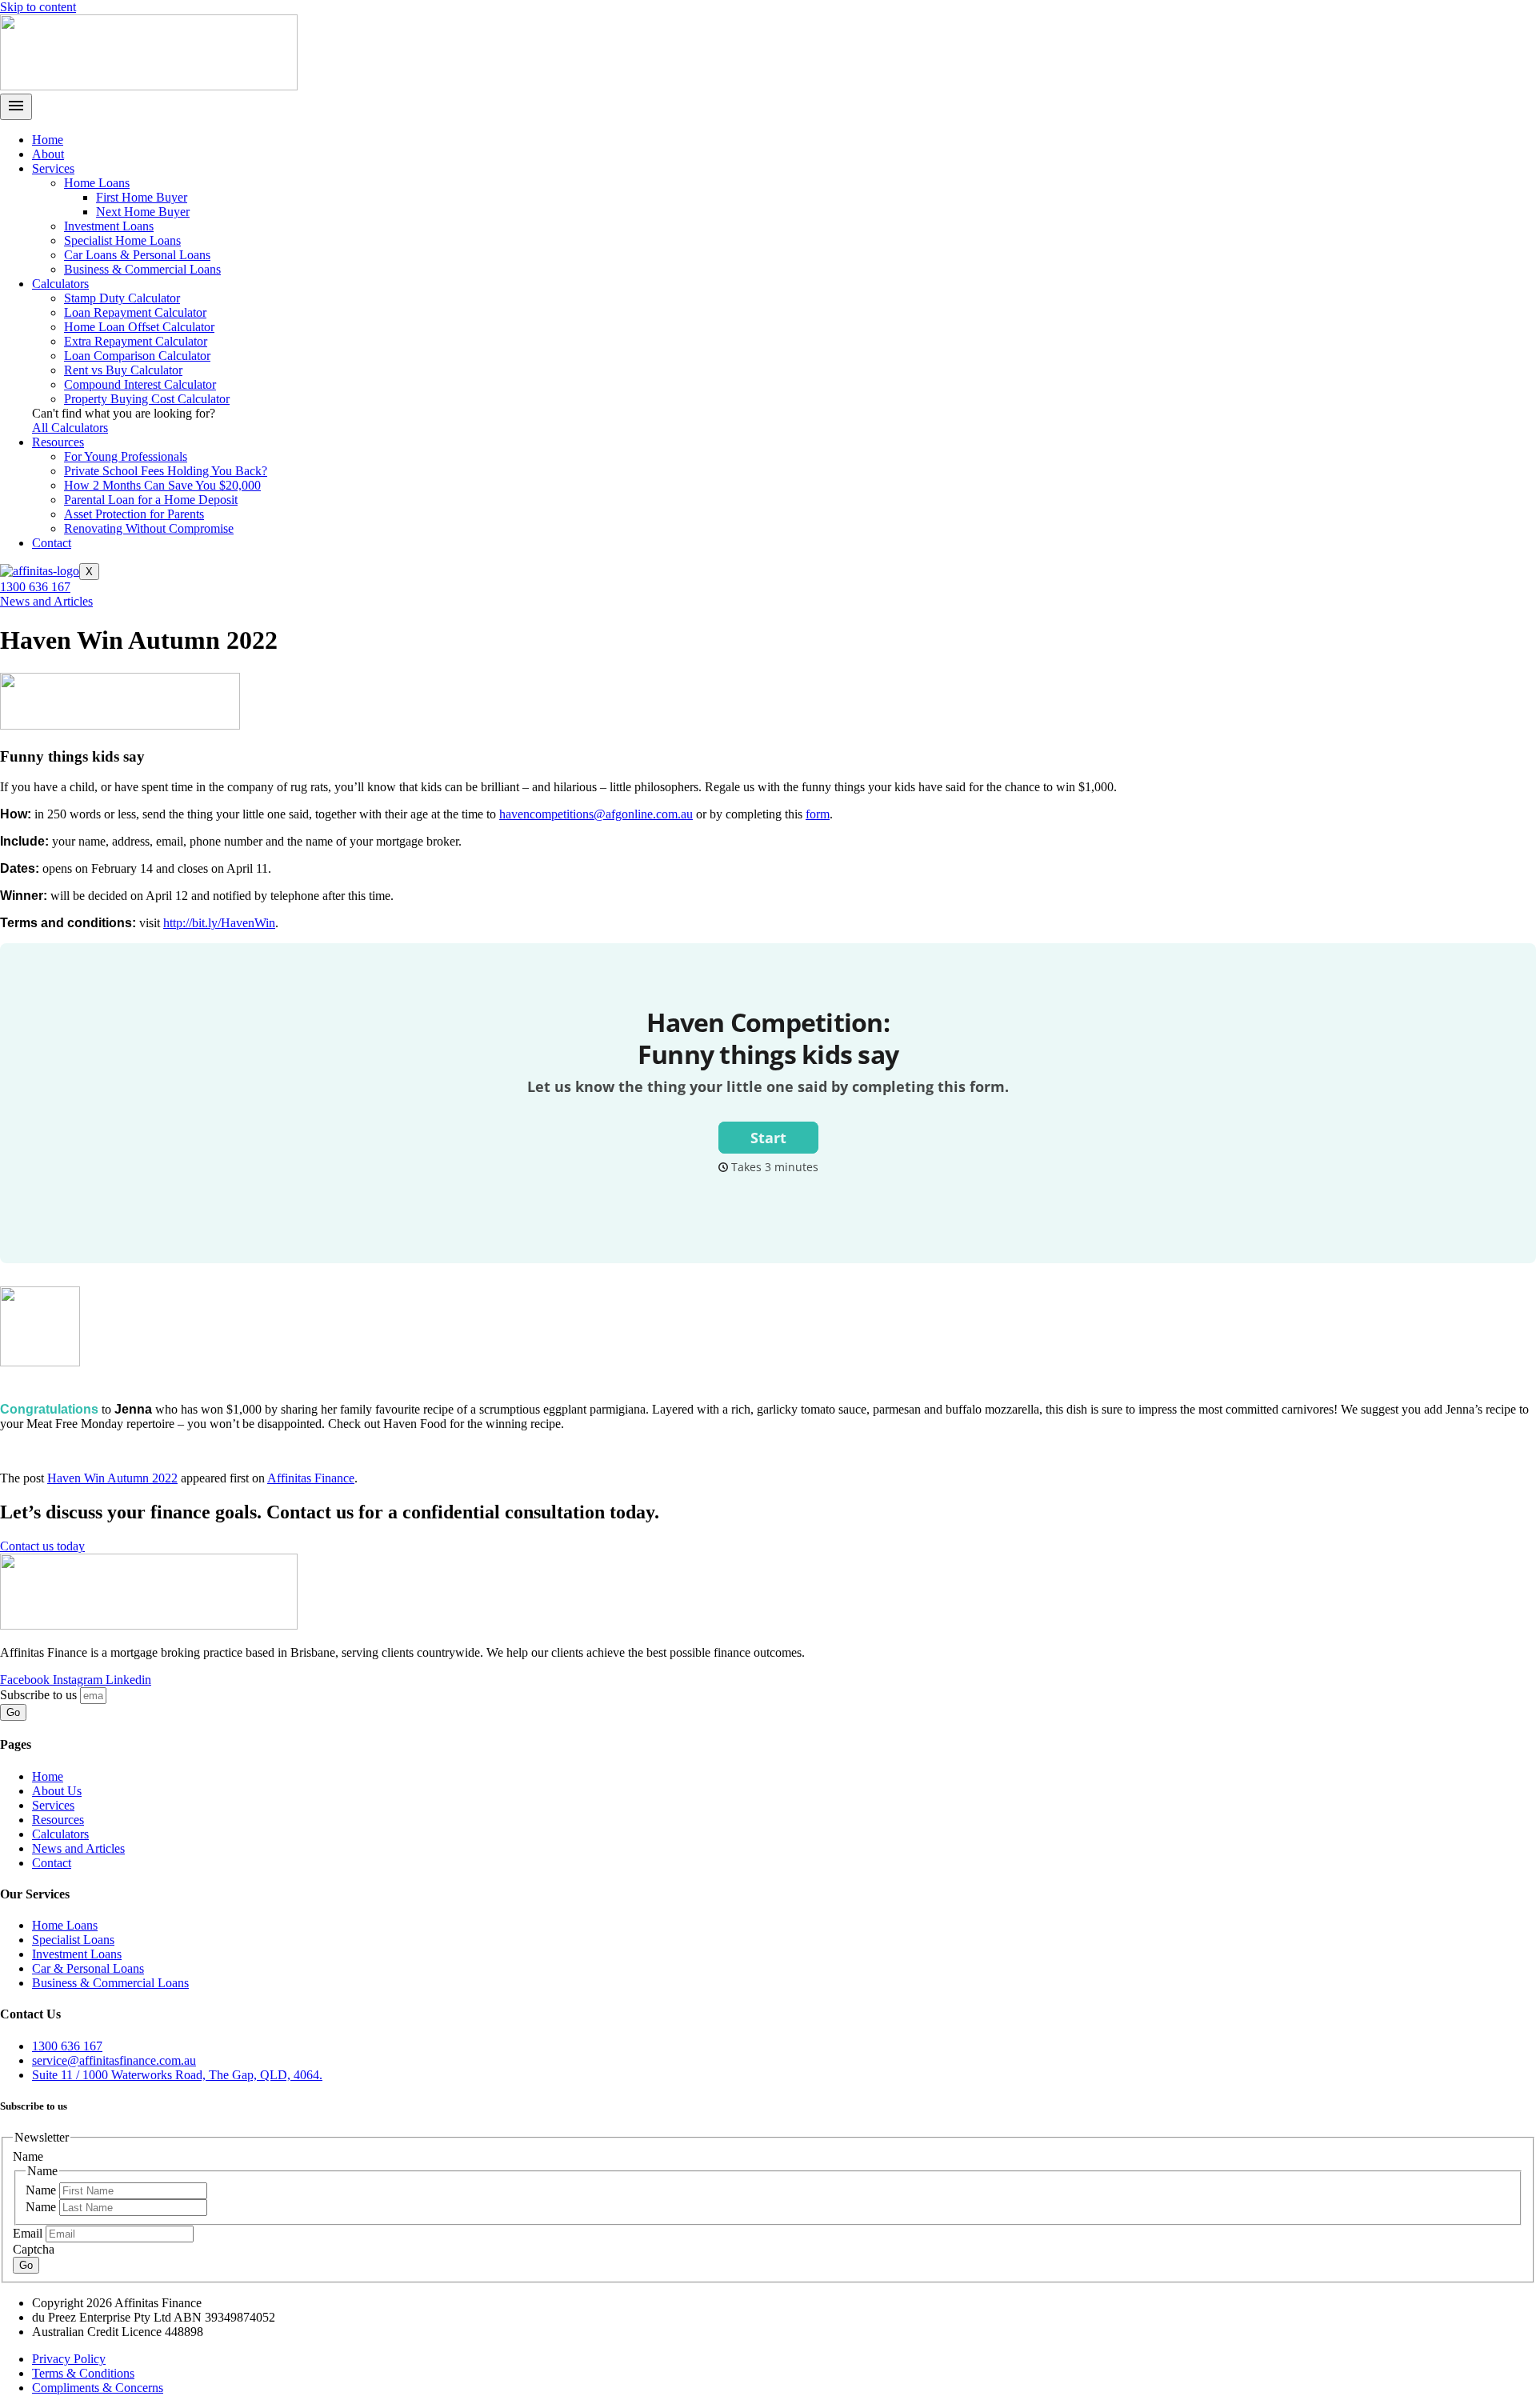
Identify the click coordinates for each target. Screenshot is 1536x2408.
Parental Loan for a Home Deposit (151, 500)
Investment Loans (109, 226)
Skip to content (38, 7)
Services (53, 168)
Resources (58, 442)
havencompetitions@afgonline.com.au (596, 814)
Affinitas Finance (311, 1478)
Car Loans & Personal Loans (137, 255)
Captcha (34, 2249)
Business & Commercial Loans (142, 269)
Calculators (60, 284)
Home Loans (97, 183)
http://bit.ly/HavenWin (219, 923)
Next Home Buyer (143, 212)
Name (42, 2190)
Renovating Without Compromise (149, 528)
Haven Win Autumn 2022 (112, 1478)
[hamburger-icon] (16, 107)
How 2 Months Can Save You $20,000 (162, 485)
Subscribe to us (40, 1695)
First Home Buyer (142, 197)
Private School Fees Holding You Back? (166, 471)
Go (26, 2265)
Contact (52, 543)
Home (48, 140)
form (818, 814)
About (48, 154)
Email (29, 2233)
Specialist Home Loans (122, 240)
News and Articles (46, 601)
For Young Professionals (126, 456)
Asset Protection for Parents (134, 514)
